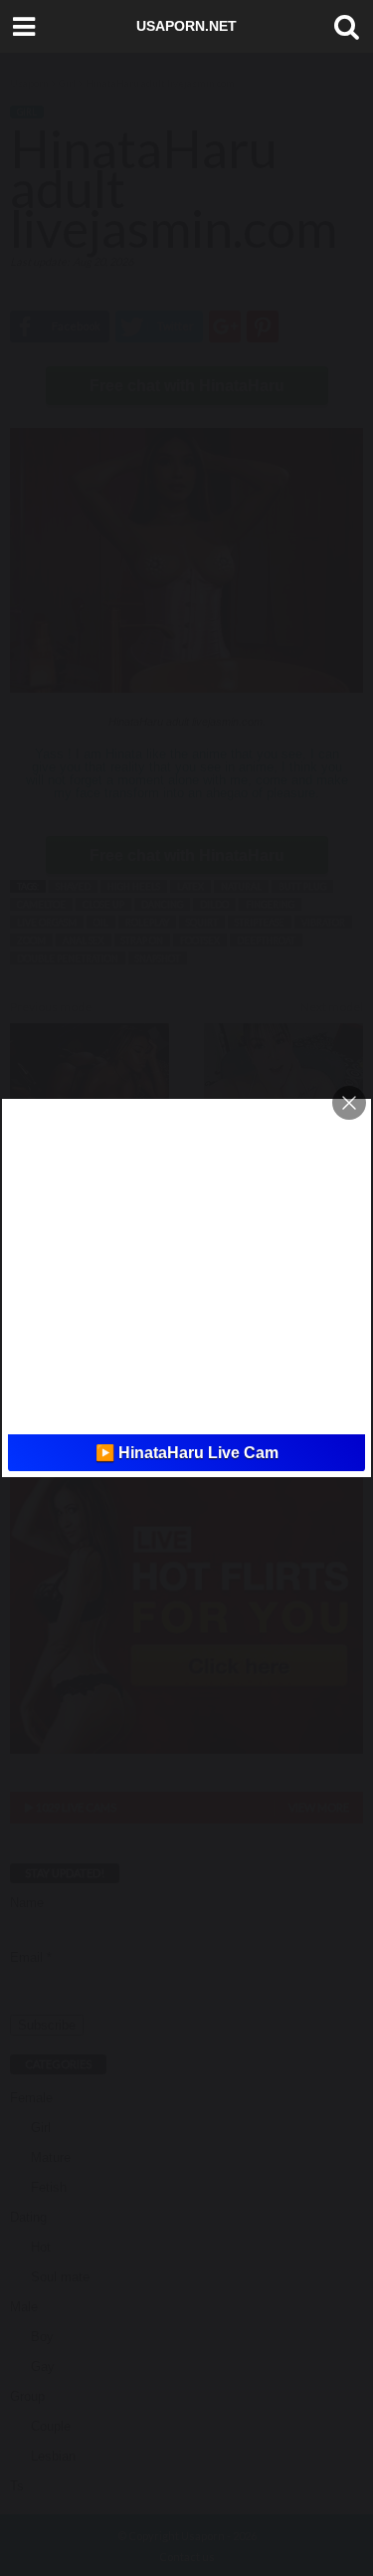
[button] (342, 27)
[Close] (349, 1103)
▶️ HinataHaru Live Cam (187, 1453)
